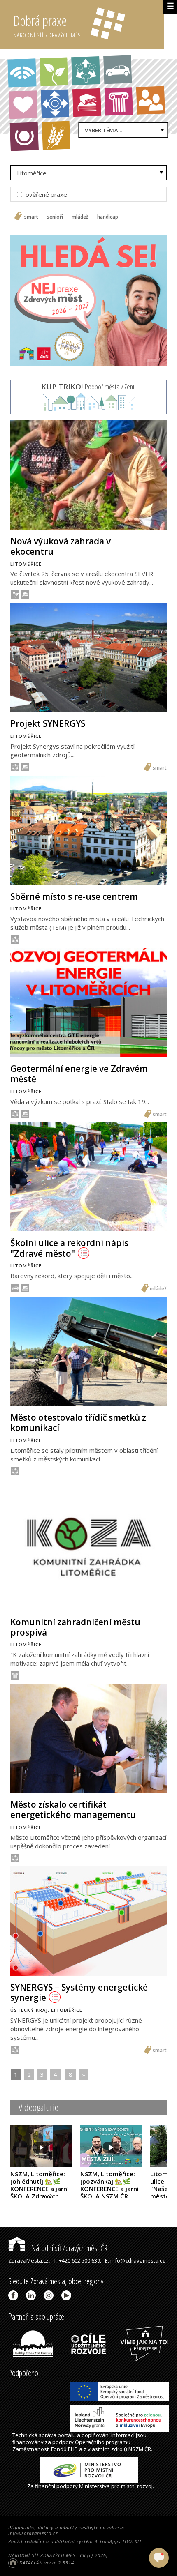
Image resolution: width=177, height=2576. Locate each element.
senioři (55, 217)
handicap (108, 217)
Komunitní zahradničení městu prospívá (75, 1627)
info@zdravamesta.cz (33, 2533)
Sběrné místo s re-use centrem (74, 896)
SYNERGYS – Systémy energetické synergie (79, 1992)
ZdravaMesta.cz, (29, 2260)
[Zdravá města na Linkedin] (32, 2295)
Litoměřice (32, 173)
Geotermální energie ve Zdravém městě (79, 1074)
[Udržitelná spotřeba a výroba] (86, 71)
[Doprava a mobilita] (118, 69)
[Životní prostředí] (54, 71)
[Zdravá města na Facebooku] (15, 2295)
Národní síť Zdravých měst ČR (68, 2248)
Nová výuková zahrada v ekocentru (61, 546)
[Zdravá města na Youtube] (68, 2295)
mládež (80, 217)
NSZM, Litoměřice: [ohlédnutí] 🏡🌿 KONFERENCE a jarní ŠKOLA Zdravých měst (40, 2189)
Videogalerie (38, 2107)
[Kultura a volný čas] (119, 101)
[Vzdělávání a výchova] (87, 102)
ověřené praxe (45, 194)
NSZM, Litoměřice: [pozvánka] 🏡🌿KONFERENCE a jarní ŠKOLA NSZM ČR (109, 2189)
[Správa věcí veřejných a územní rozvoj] (22, 73)
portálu (67, 2435)
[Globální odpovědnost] (24, 136)
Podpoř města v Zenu (88, 387)
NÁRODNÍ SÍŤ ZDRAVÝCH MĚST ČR (47, 2555)
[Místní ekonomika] (55, 104)
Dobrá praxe (48, 25)
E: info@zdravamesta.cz (135, 2260)
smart (31, 217)
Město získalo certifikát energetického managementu (73, 1810)
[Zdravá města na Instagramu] (50, 2295)
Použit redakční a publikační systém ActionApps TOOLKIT (75, 2541)
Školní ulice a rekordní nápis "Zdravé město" (69, 1248)
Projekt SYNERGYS (48, 723)
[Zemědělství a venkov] (56, 136)
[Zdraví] (23, 105)
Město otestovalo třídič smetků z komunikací (78, 1423)
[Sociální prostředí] (151, 100)
